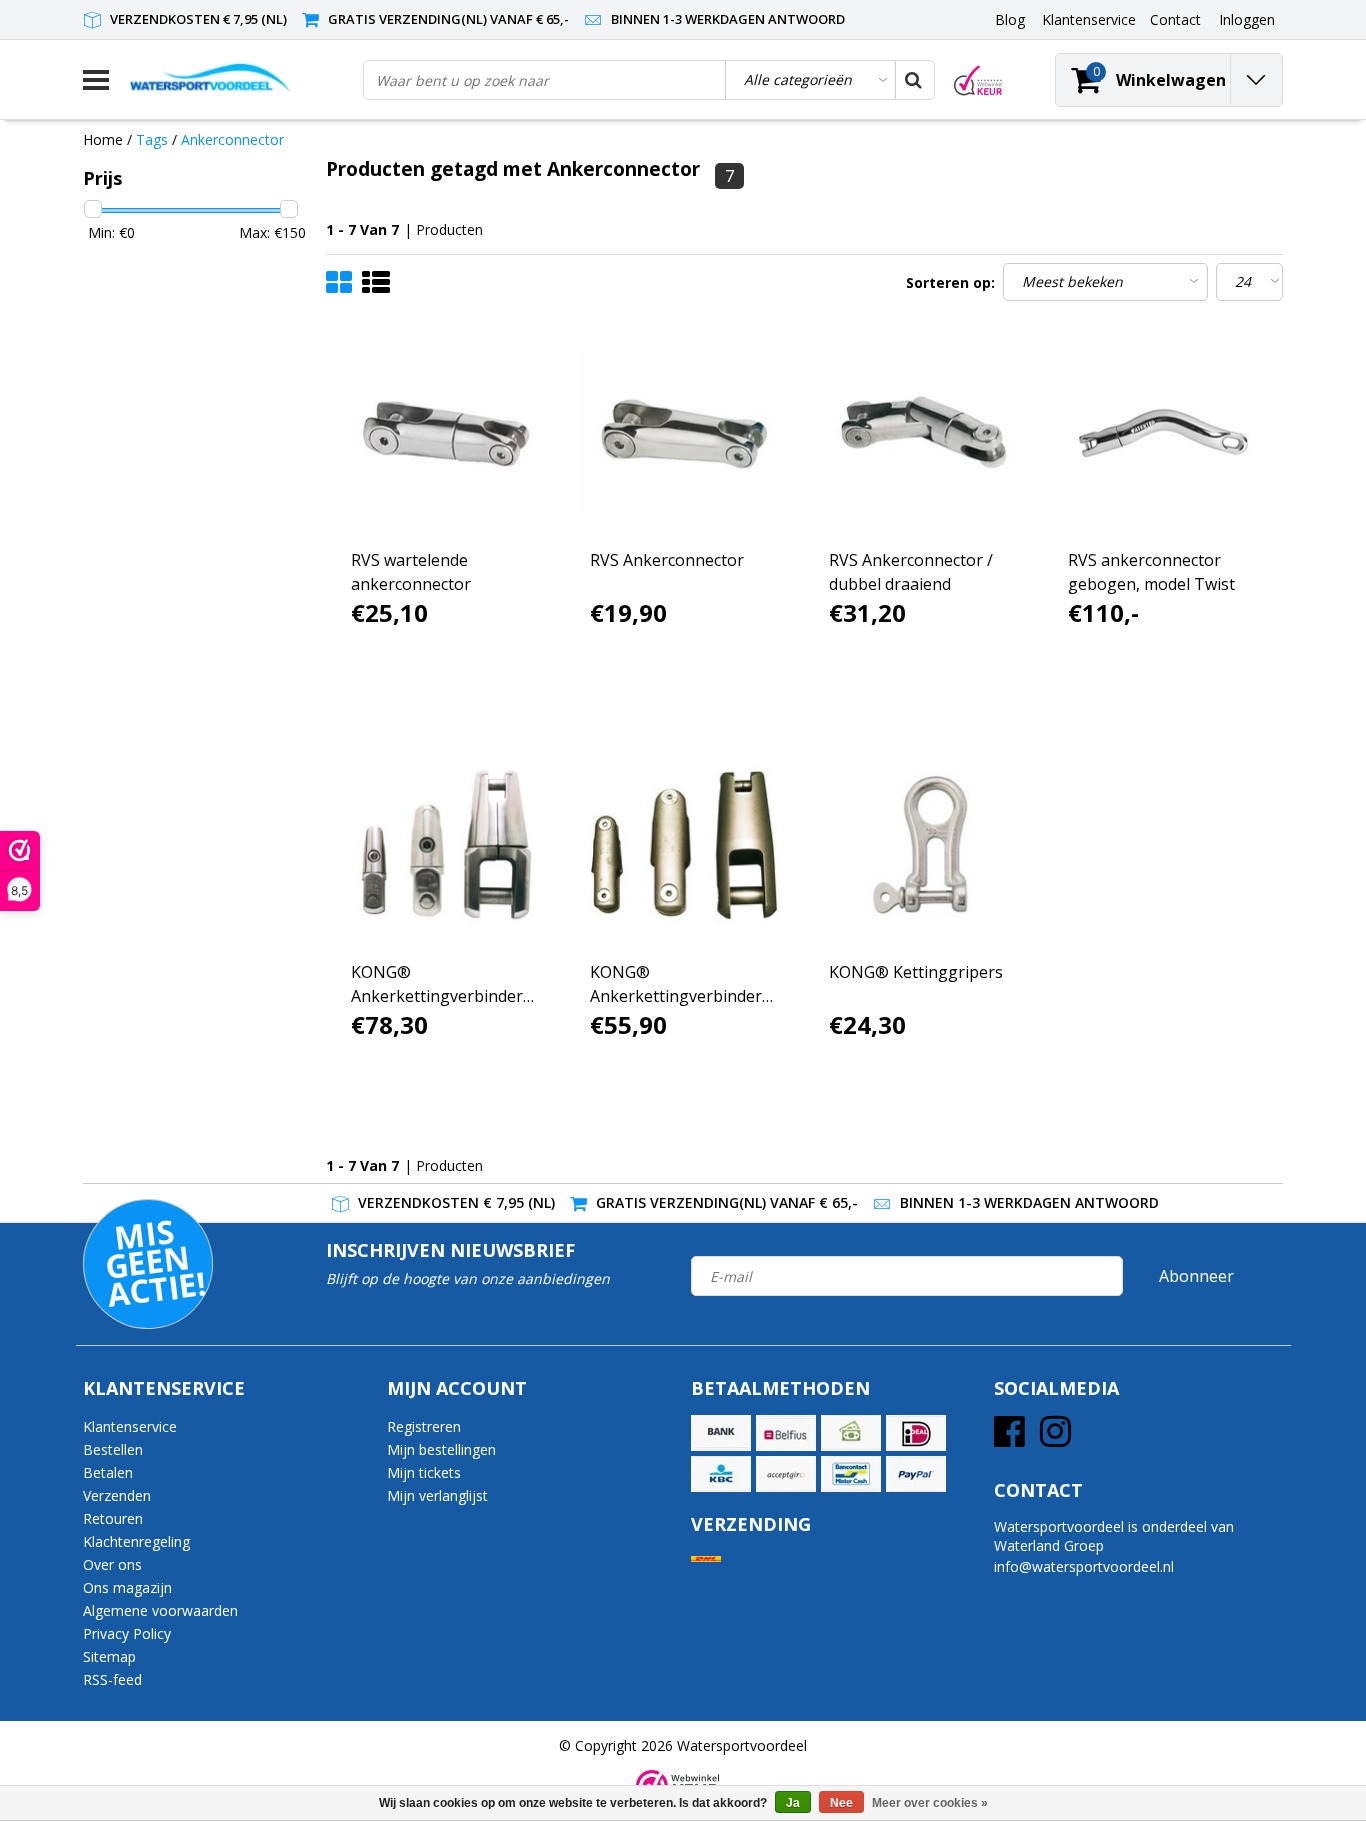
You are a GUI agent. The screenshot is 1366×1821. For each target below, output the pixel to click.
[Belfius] (786, 1433)
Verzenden (117, 1495)
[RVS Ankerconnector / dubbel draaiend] (924, 433)
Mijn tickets (424, 1472)
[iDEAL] (916, 1433)
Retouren (113, 1518)
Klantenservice (130, 1426)
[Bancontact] (851, 1474)
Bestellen (113, 1449)
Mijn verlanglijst (437, 1495)
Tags (152, 139)
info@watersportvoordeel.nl (1084, 1566)
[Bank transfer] (721, 1433)
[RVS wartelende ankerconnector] (446, 433)
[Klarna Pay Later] (786, 1474)
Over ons (112, 1564)
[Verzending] (706, 1559)
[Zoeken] (914, 80)
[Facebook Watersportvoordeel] (1009, 1438)
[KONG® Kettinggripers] (924, 845)
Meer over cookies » (930, 1803)
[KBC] (721, 1474)
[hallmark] (978, 80)
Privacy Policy (127, 1633)
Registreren (424, 1426)
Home (103, 139)
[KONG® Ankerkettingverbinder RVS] (446, 845)
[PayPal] (916, 1474)
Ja (793, 1803)
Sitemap (109, 1656)
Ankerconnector (232, 139)
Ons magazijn (127, 1587)
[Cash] (851, 1433)
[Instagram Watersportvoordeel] (1055, 1438)
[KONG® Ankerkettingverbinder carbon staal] (685, 845)
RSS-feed (112, 1679)
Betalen (108, 1472)
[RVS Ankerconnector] (685, 433)
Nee (841, 1803)
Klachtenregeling (136, 1541)
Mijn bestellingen (441, 1449)
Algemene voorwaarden (160, 1610)
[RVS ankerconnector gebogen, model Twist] (1163, 433)
